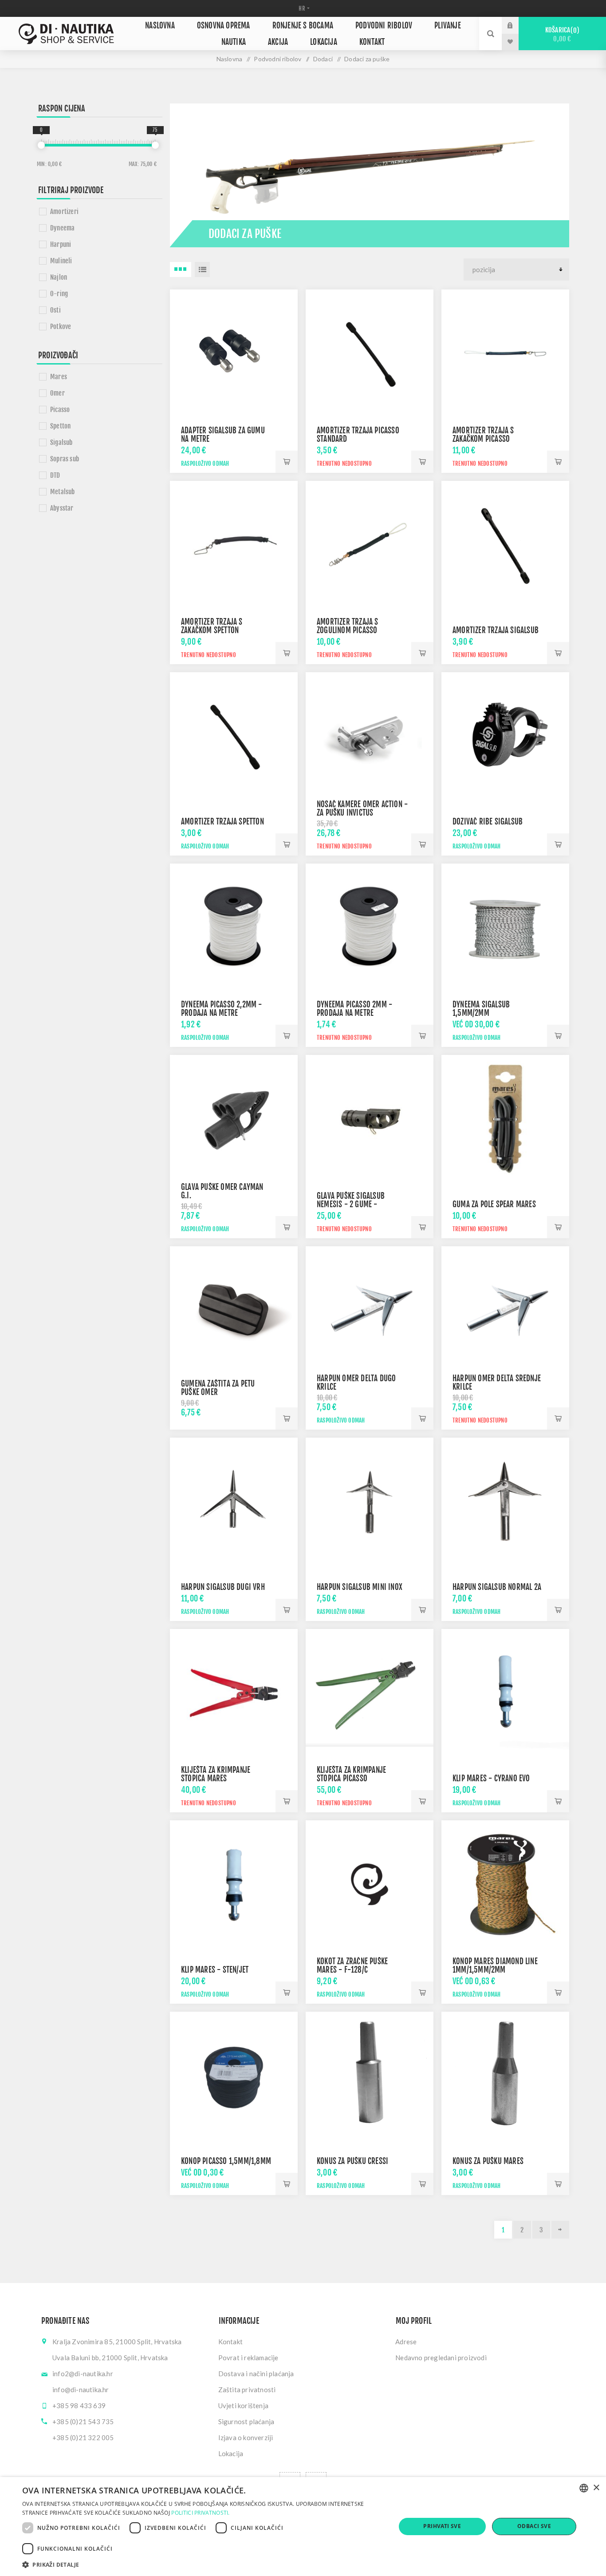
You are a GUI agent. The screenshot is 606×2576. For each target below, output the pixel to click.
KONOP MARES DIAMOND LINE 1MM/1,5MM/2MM (495, 1966)
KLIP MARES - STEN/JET (215, 1970)
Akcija (278, 42)
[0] (41, 145)
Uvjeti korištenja (243, 2406)
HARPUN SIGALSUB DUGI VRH (223, 1587)
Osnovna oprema (224, 26)
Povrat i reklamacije (248, 2358)
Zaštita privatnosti (247, 2390)
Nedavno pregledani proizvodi (441, 2358)
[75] (155, 145)
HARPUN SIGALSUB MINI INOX (360, 1587)
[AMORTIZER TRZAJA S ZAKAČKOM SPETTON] (234, 545)
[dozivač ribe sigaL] (505, 736)
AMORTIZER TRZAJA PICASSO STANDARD (358, 435)
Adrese (406, 2342)
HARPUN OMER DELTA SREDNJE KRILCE (497, 1383)
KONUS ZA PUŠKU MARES (488, 2161)
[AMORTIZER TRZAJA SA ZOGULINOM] (370, 545)
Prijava (517, 25)
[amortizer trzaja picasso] (370, 353)
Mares (59, 377)
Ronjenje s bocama (303, 26)
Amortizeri (64, 212)
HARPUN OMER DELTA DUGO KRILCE (356, 1383)
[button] (203, 2564)
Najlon (59, 277)
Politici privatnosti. (200, 2513)
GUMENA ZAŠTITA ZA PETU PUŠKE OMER (218, 1388)
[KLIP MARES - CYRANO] (505, 1693)
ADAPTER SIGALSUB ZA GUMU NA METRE (223, 435)
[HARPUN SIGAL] (234, 1502)
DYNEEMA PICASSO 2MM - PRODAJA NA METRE (354, 1009)
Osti (55, 310)
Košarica (561, 34)
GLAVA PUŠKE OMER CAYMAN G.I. (222, 1191)
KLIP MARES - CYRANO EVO (491, 1778)
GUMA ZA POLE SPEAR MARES (494, 1204)
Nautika (234, 42)
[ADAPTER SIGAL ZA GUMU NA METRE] (234, 353)
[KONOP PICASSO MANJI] (234, 2076)
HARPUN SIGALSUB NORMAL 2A (497, 1587)
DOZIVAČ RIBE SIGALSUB (488, 822)
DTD (55, 475)
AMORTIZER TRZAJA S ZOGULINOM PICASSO (348, 626)
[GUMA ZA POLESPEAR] (505, 1119)
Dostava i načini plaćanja (256, 2374)
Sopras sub (65, 459)
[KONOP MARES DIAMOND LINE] (505, 1884)
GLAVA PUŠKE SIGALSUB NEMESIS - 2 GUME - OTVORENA (351, 1204)
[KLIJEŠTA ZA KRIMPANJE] (234, 1693)
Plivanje (448, 26)
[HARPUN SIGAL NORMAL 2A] (505, 1502)
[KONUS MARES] (505, 2076)
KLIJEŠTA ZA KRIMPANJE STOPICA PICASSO (351, 1774)
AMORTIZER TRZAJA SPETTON (222, 822)
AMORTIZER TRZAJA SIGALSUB (496, 630)
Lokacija (324, 42)
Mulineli (61, 261)
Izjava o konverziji (246, 2437)
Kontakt (372, 42)
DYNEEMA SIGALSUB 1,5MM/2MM (481, 1009)
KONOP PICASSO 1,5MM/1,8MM (226, 2161)
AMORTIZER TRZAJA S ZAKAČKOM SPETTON (212, 626)
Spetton (60, 426)
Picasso (60, 410)
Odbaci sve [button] (534, 2526)
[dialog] (303, 2526)
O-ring (59, 294)
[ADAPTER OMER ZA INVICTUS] (370, 736)
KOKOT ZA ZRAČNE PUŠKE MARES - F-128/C (352, 1966)
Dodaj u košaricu (287, 462)
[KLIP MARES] (234, 1884)
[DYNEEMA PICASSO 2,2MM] (234, 927)
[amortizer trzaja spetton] (234, 736)
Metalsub (63, 492)
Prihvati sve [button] (442, 2526)
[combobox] (584, 2488)
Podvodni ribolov (384, 26)
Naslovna (160, 26)
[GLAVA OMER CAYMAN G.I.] (234, 1119)
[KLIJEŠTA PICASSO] (370, 1693)
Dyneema (62, 228)
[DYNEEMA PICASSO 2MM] (370, 927)
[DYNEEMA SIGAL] (505, 927)
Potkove (61, 327)
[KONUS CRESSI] (370, 2076)
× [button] (596, 2488)
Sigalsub (61, 442)
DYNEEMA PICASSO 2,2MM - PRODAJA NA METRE (222, 1009)
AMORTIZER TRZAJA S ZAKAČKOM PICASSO (483, 435)
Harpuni (61, 244)
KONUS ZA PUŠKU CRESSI (352, 2161)
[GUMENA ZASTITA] (234, 1310)
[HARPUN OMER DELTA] (370, 1310)
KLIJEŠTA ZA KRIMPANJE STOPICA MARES (216, 1774)
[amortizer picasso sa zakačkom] (505, 353)
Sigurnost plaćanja (246, 2421)
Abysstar (62, 508)
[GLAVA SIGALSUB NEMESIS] (370, 1119)
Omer (57, 393)
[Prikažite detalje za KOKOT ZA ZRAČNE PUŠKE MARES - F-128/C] (370, 1884)
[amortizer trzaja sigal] (505, 545)
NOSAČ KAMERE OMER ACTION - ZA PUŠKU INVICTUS (362, 808)
